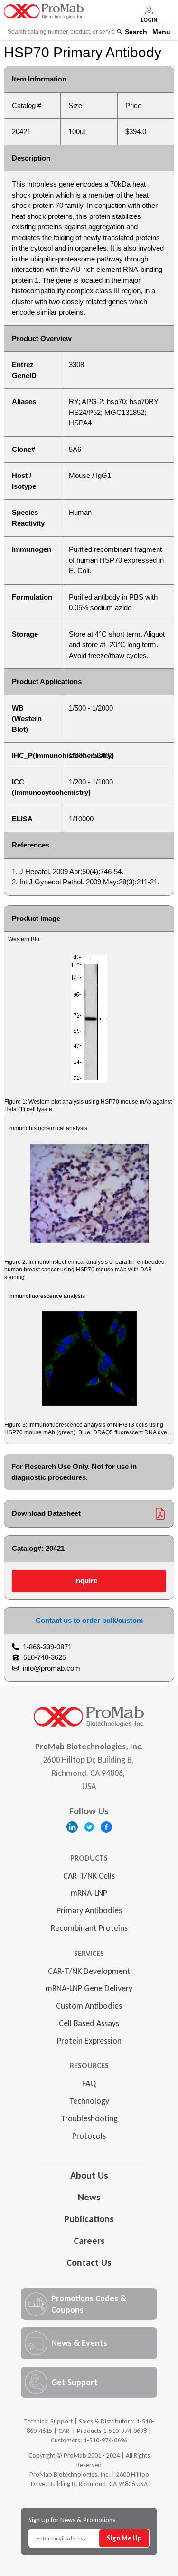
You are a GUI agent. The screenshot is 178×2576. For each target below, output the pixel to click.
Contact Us (89, 2262)
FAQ (89, 2083)
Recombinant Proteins (89, 1928)
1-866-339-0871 (47, 1647)
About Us (89, 2175)
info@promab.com (52, 1668)
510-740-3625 (45, 1657)
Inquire (86, 1581)
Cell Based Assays (89, 2023)
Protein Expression (89, 2041)
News (89, 2197)
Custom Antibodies (89, 2006)
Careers (89, 2241)
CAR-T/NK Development (89, 1971)
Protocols (89, 2136)
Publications (89, 2219)
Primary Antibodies (89, 1910)
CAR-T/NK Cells (89, 1876)
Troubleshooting (89, 2118)
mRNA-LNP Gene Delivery (89, 1988)
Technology (89, 2101)
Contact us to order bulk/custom (89, 1620)
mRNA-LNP (89, 1893)
